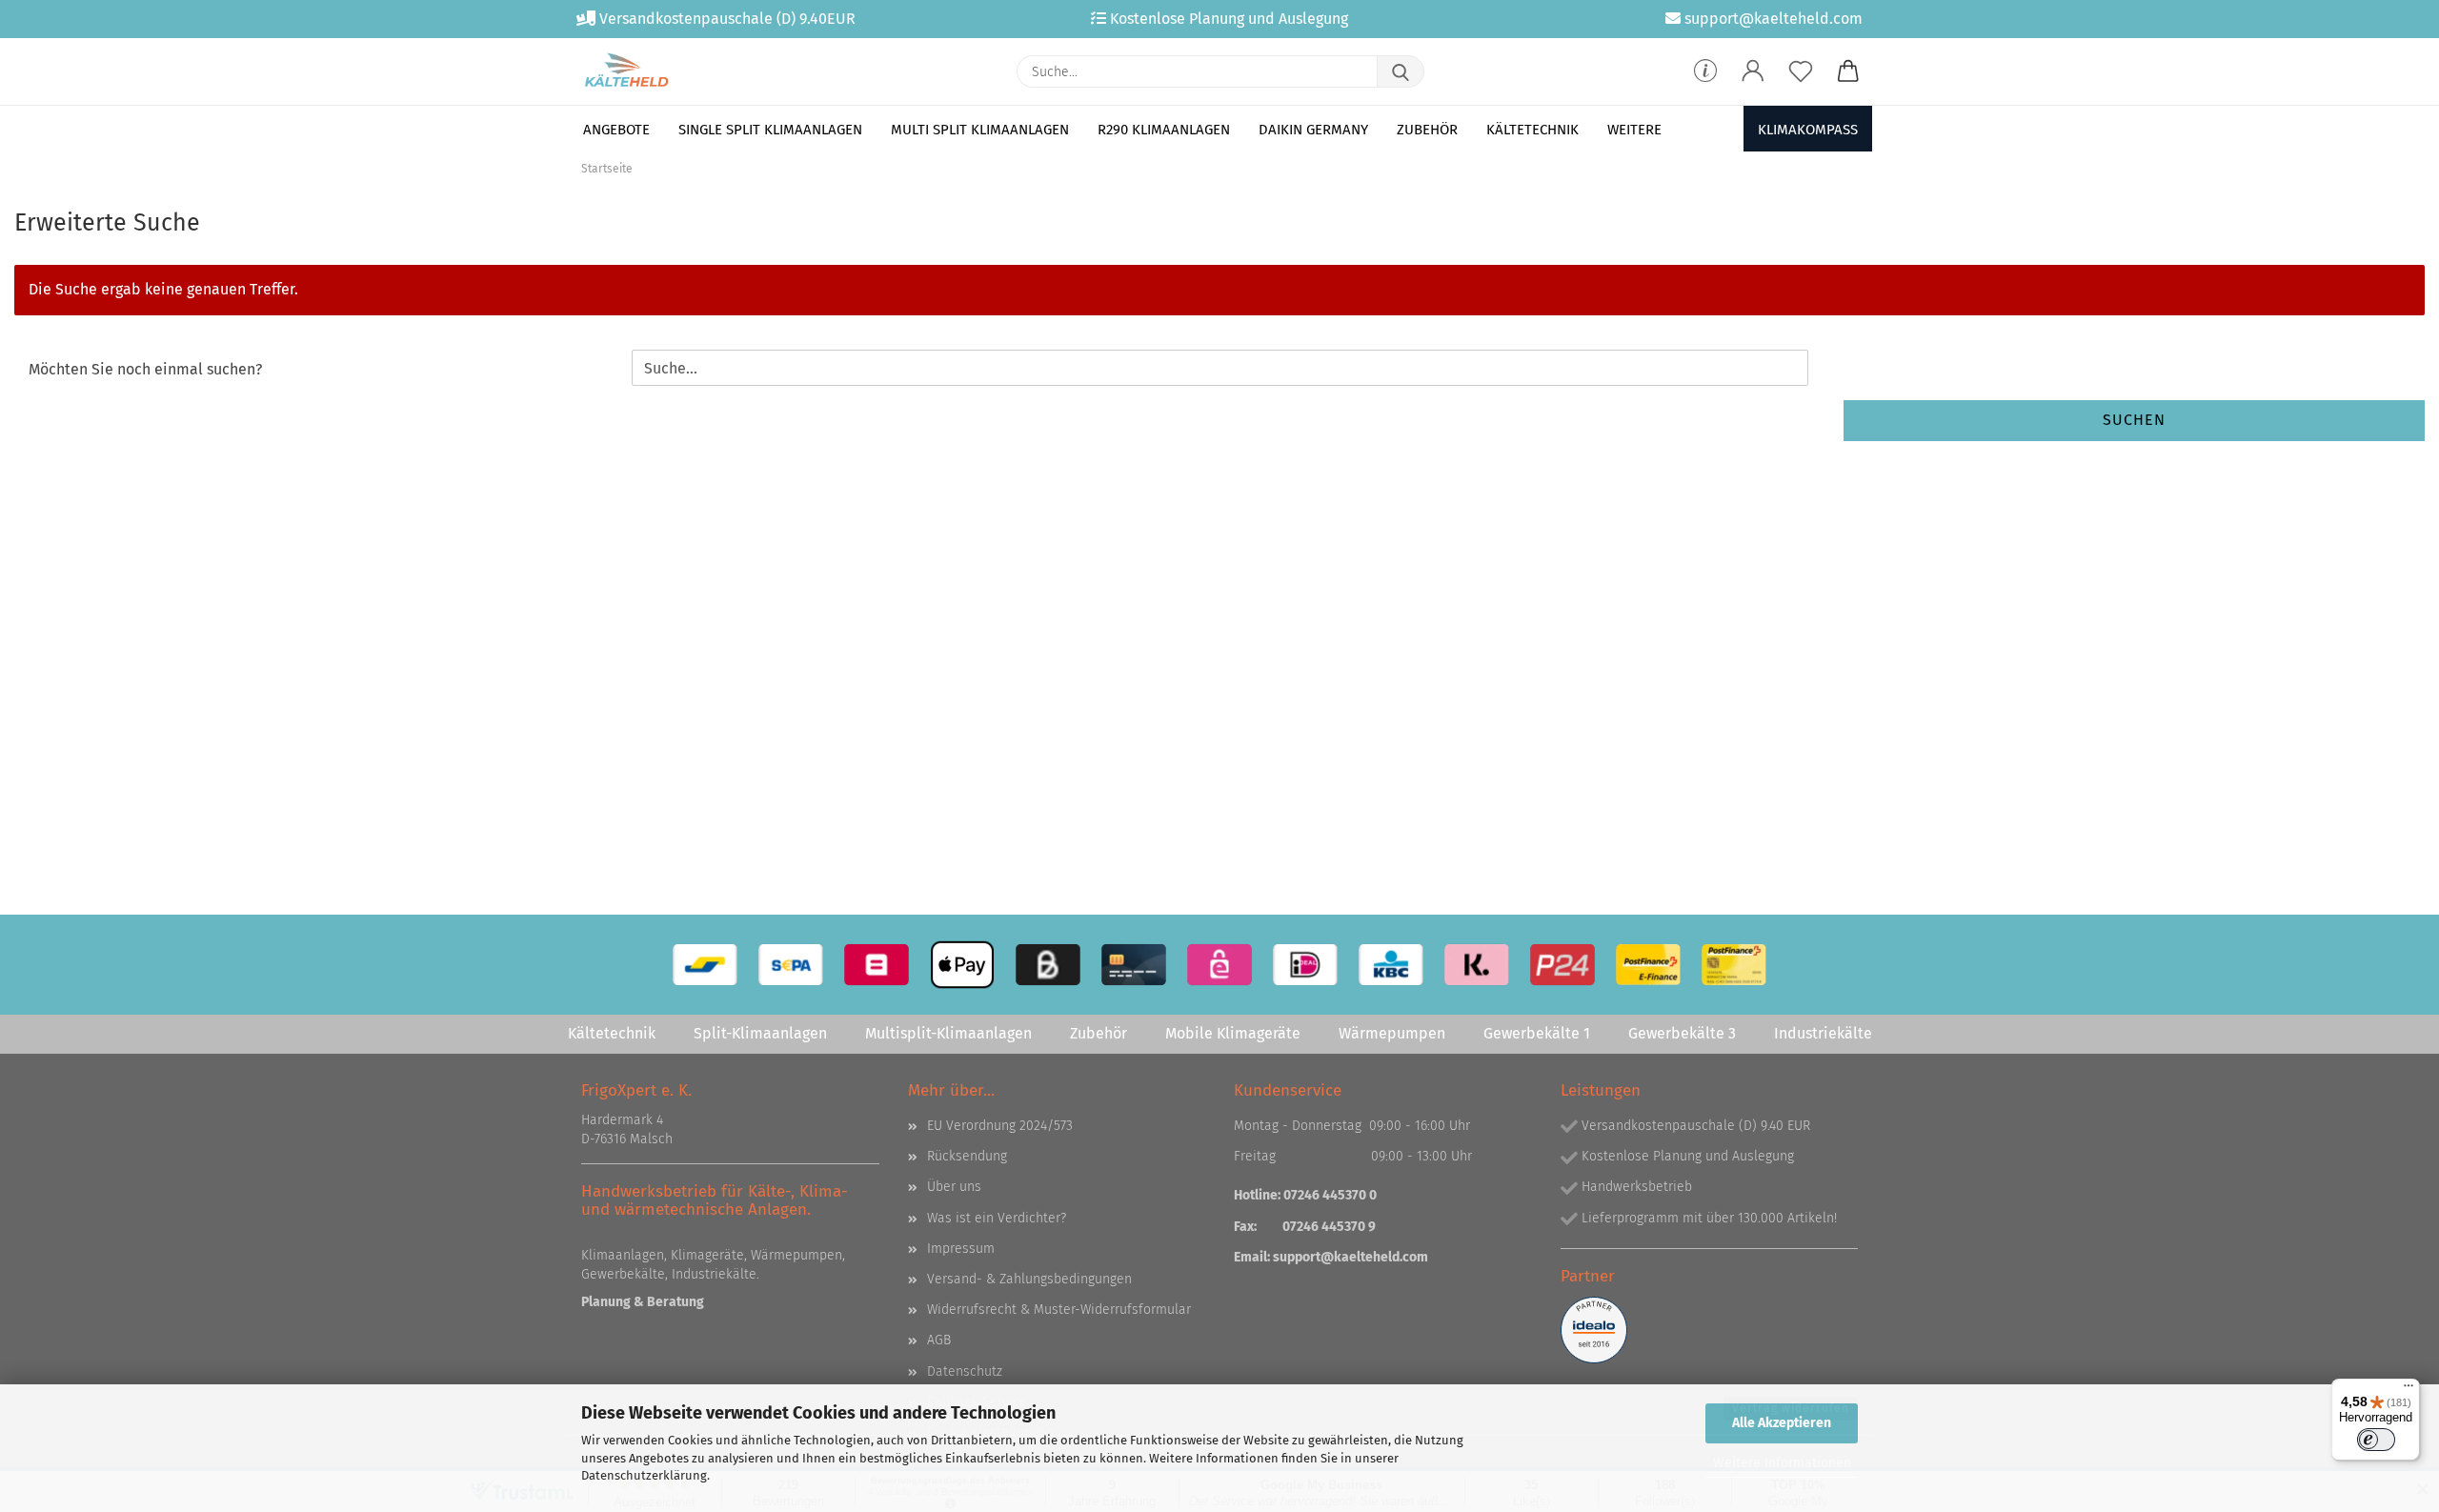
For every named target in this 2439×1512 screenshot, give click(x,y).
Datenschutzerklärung (644, 1475)
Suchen (2134, 420)
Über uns (954, 1187)
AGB (939, 1340)
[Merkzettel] (1801, 71)
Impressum (961, 1249)
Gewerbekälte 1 (1537, 1033)
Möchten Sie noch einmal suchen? (145, 369)
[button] (1753, 71)
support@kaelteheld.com (1351, 1257)
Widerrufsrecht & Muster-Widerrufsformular (1059, 1310)
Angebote (616, 130)
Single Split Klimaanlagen (770, 130)
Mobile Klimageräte (1233, 1033)
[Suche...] (1401, 71)
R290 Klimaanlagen (1164, 130)
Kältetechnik (1532, 130)
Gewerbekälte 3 (1682, 1033)
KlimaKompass (1808, 130)
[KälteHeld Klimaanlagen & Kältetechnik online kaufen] (626, 71)
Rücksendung (967, 1156)
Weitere (1634, 130)
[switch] (2376, 1440)
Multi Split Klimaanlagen (980, 130)
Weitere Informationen (1782, 1463)
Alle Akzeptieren (1782, 1423)
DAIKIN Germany (1313, 130)
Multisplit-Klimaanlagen (948, 1033)
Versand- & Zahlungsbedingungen (1029, 1279)
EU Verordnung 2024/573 (1000, 1126)
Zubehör (1427, 130)
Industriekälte (1823, 1033)
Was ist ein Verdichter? (997, 1218)
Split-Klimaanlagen (760, 1033)
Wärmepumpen (1392, 1033)
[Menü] (2409, 1390)
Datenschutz (965, 1371)
